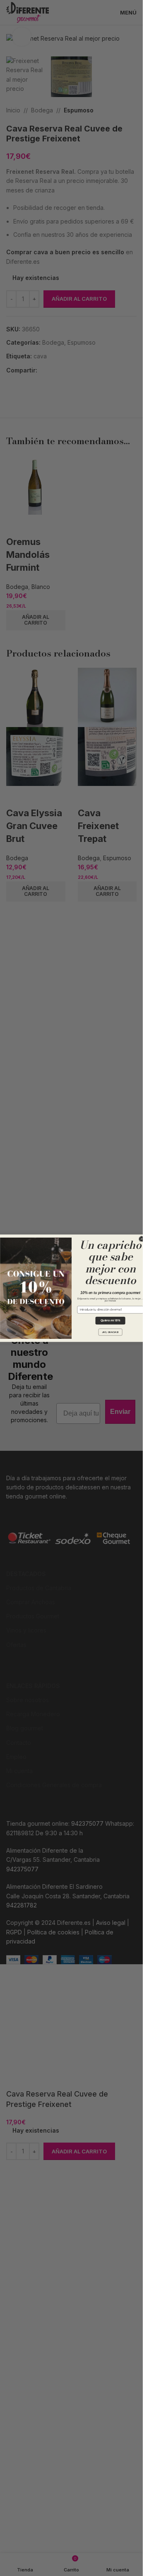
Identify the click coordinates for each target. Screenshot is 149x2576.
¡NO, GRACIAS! (110, 1332)
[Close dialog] (141, 1239)
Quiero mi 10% (110, 1321)
